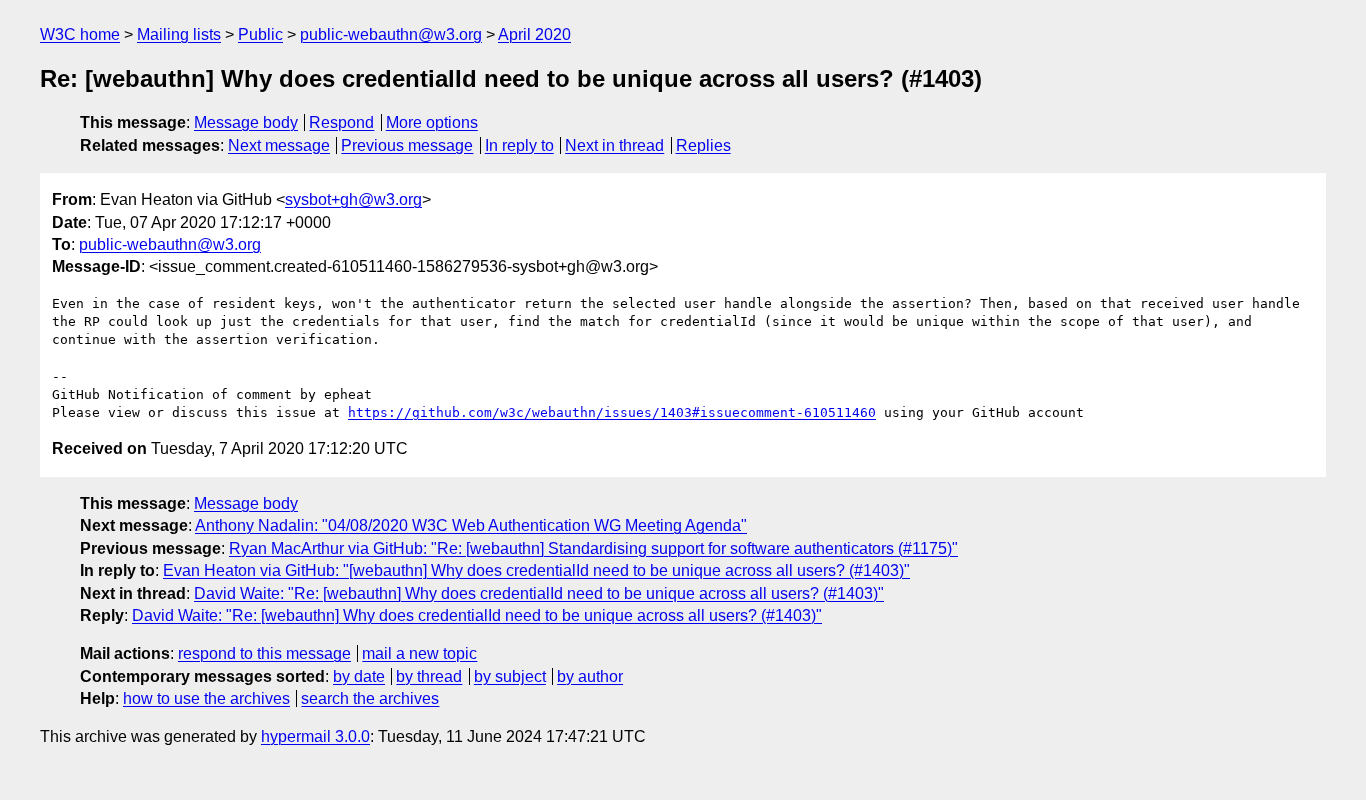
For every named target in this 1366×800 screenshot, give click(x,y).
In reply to (519, 145)
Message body (246, 122)
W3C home (80, 34)
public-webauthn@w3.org (391, 34)
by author (590, 676)
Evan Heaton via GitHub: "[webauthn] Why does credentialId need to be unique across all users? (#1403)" (536, 570)
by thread (429, 676)
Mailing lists (179, 34)
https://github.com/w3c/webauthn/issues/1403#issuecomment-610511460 (612, 412)
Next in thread (614, 145)
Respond (341, 122)
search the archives (370, 698)
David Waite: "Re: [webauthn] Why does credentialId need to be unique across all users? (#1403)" (539, 593)
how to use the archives (206, 698)
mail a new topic (419, 653)
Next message (279, 145)
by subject (510, 676)
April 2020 (534, 34)
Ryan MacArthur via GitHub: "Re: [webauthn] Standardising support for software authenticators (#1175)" (593, 548)
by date (359, 676)
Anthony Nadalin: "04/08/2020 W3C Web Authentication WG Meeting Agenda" (471, 525)
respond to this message (264, 653)
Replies (703, 145)
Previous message (407, 145)
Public (260, 34)
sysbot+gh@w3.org (353, 199)
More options (432, 122)
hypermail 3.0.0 (315, 736)
